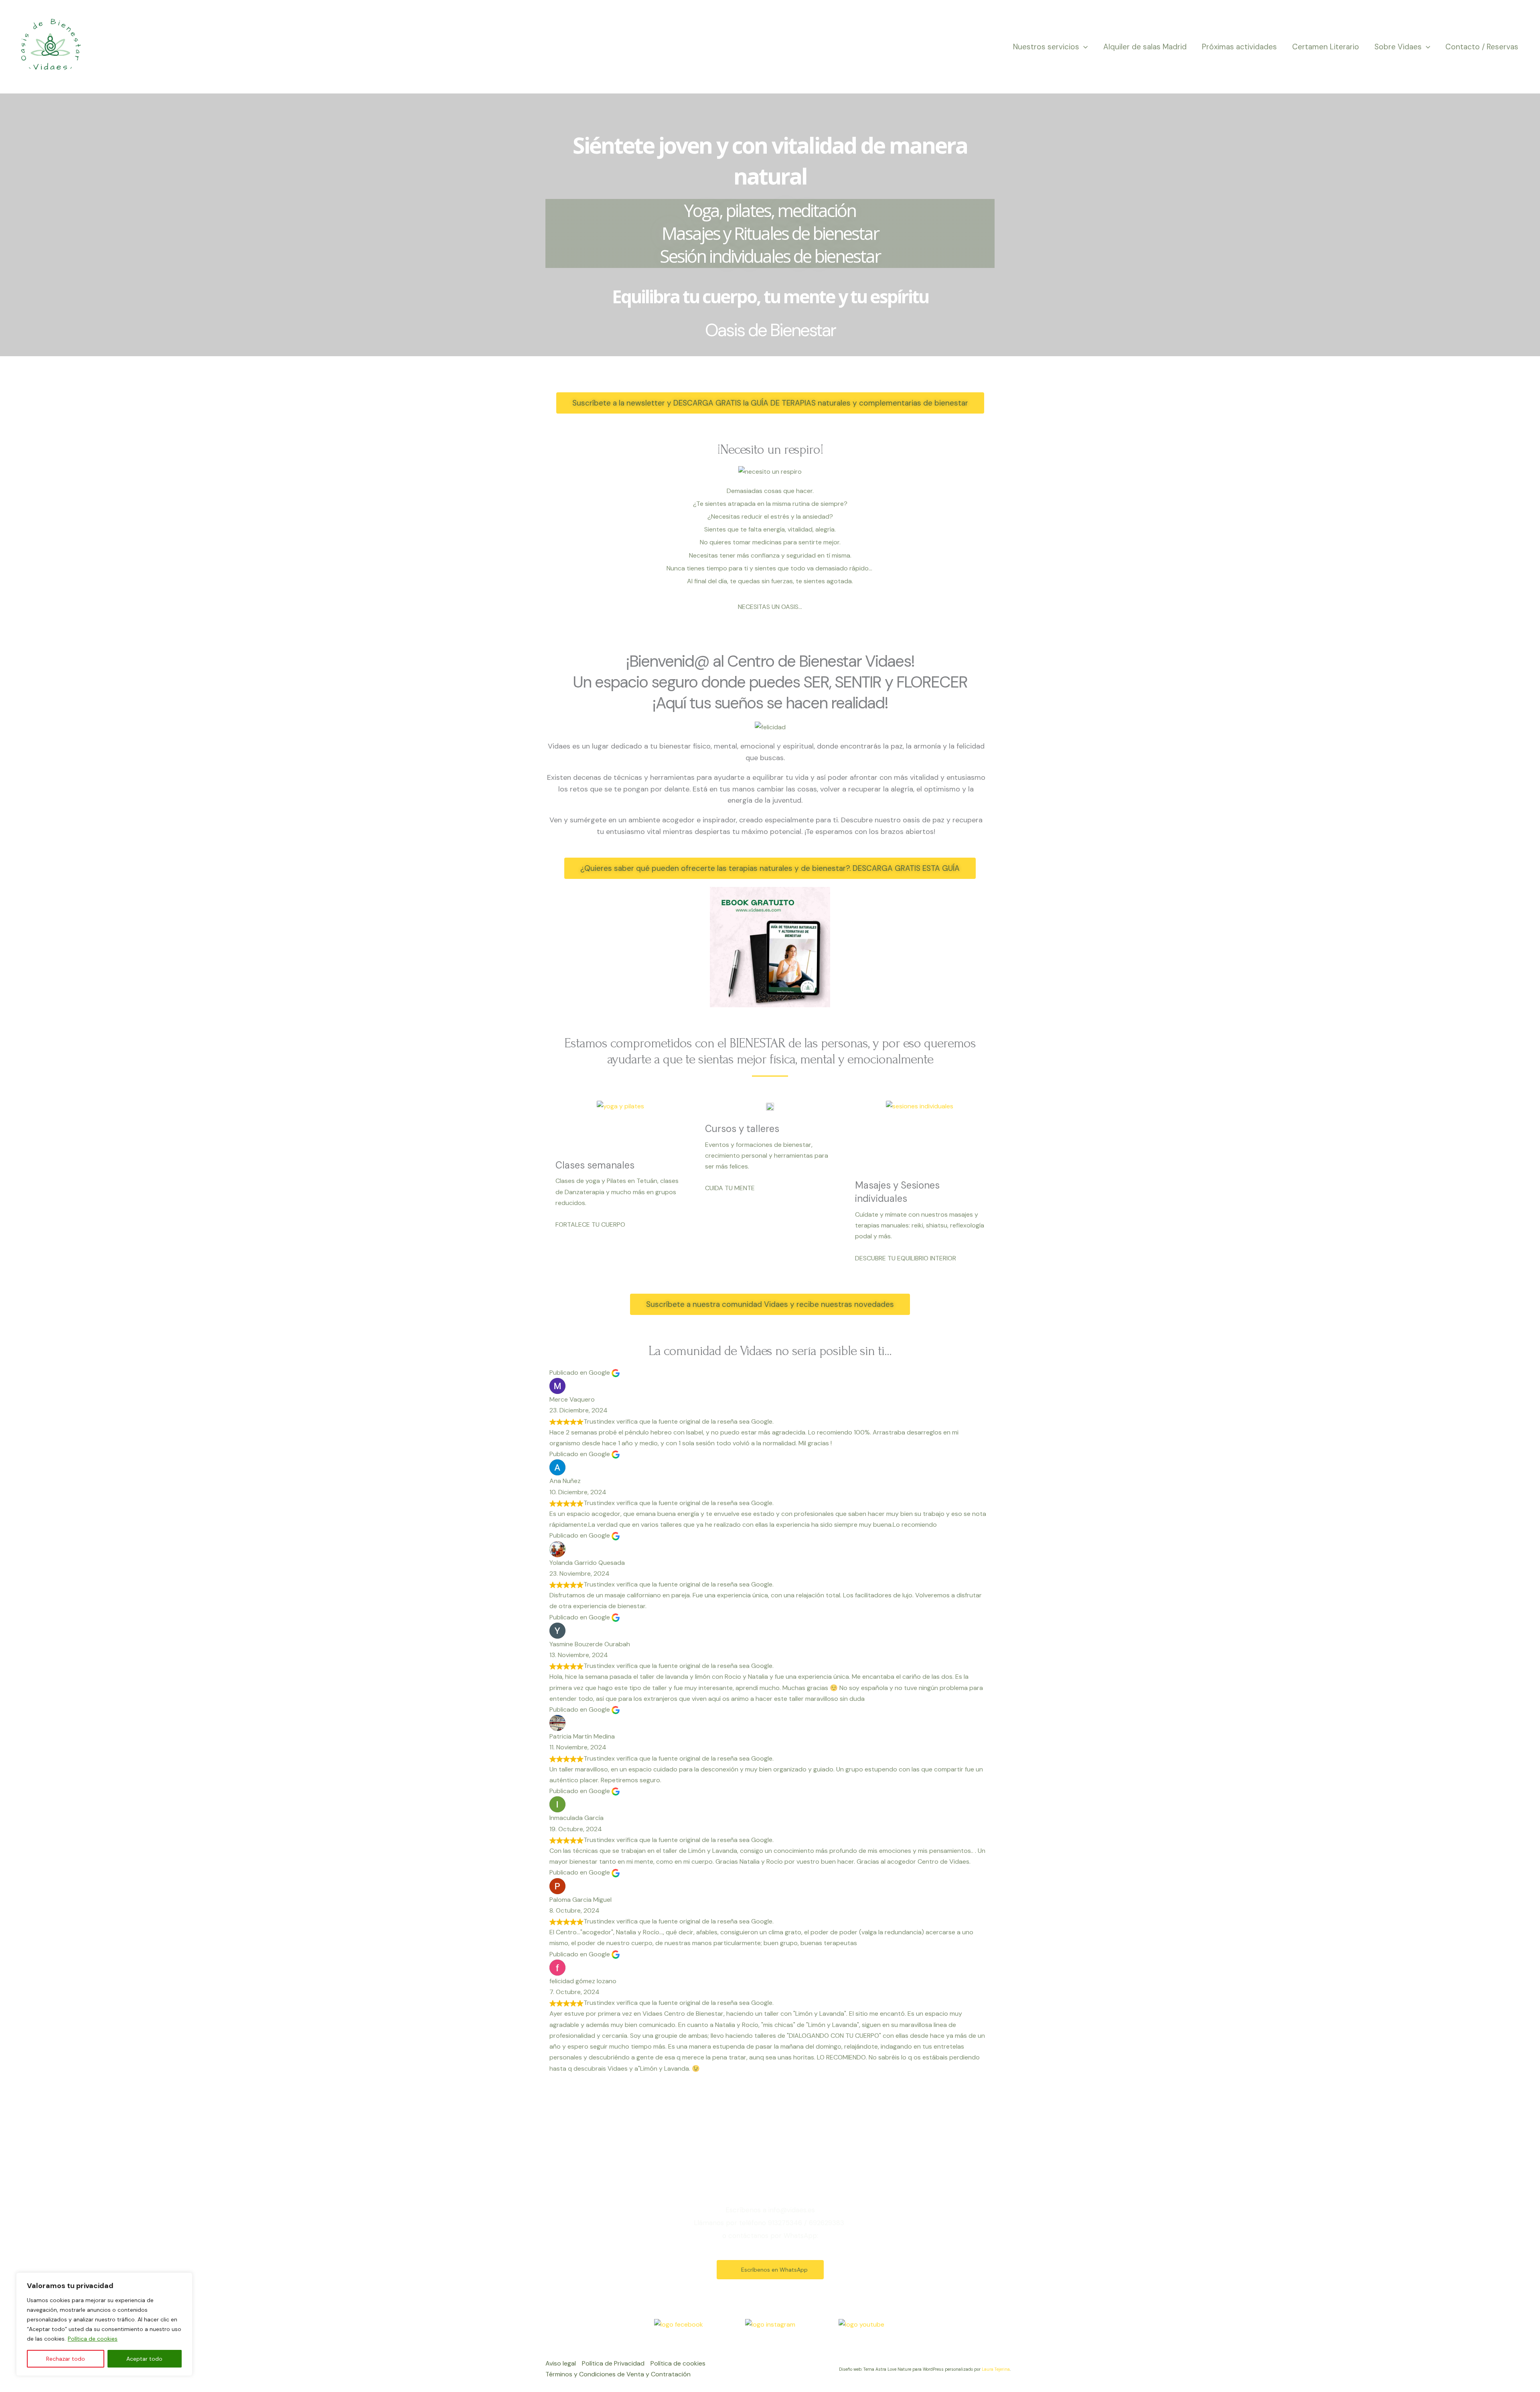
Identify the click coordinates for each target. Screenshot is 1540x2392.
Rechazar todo (66, 2359)
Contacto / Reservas (1482, 47)
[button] (1083, 47)
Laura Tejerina (996, 2369)
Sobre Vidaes (1398, 47)
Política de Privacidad (613, 2363)
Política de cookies (93, 2339)
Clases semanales (595, 1165)
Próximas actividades (1239, 47)
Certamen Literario (1326, 47)
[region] (104, 2324)
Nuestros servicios (1046, 47)
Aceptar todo (144, 2359)
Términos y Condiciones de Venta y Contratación (618, 2374)
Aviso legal (561, 2363)
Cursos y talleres (742, 1129)
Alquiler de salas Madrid (1145, 47)
